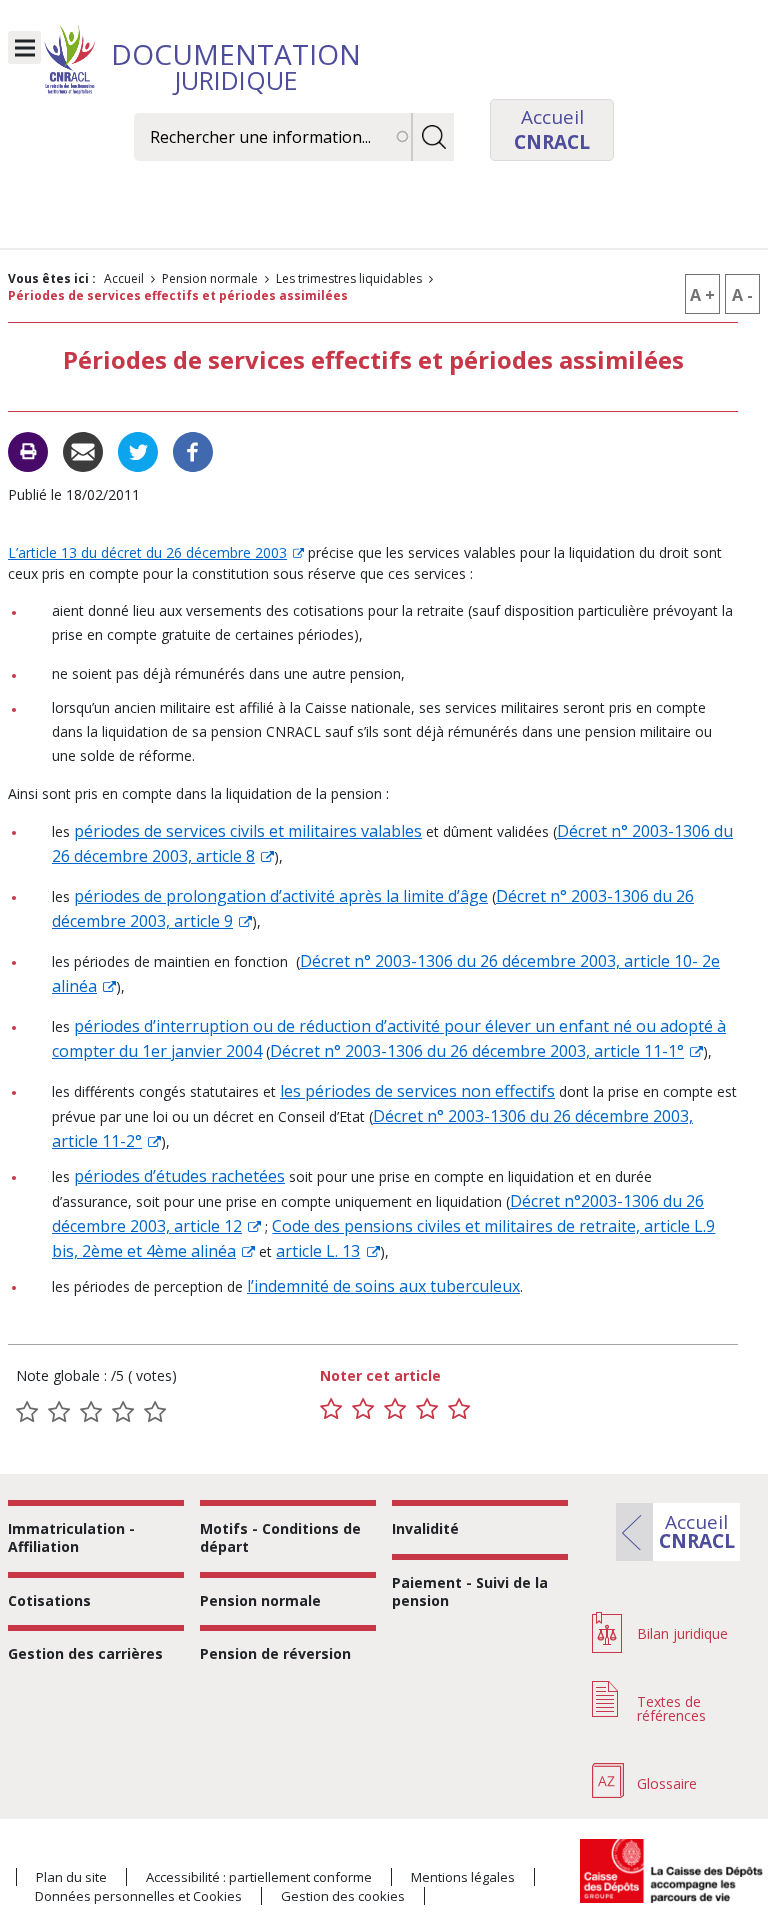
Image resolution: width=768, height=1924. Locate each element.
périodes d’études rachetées (179, 1176)
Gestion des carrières (85, 1653)
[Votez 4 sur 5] (427, 1409)
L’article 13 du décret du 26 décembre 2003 (147, 552)
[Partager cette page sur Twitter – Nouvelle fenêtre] (138, 450)
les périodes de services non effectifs (417, 1091)
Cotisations (49, 1600)
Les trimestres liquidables (349, 278)
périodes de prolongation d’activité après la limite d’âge (281, 896)
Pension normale (210, 278)
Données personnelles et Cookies (138, 1896)
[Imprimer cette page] (28, 452)
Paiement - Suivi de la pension (470, 1591)
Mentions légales (463, 1877)
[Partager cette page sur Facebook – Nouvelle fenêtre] (193, 450)
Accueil (124, 278)
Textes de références (671, 1708)
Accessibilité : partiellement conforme (259, 1877)
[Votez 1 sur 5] (331, 1409)
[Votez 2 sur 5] (363, 1409)
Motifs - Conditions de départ (280, 1537)
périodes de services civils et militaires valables (248, 831)
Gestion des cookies (343, 1896)
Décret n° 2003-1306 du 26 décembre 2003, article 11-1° (477, 1051)
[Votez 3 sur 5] (395, 1409)
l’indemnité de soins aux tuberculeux (383, 1286)
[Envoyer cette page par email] (83, 450)
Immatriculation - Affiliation (71, 1537)
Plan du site (71, 1877)
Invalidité (425, 1528)
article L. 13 (318, 1251)
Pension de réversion (275, 1653)
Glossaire (667, 1783)
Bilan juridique (682, 1633)
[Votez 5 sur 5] (459, 1409)
